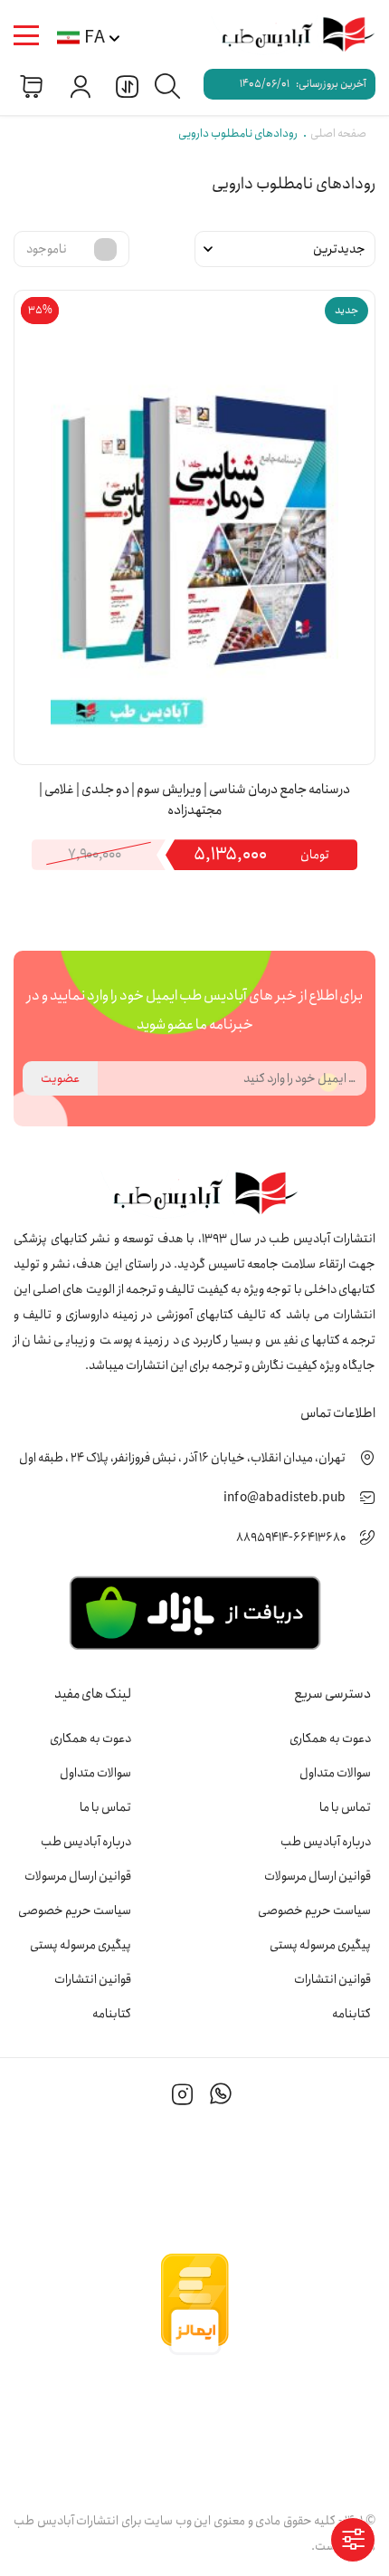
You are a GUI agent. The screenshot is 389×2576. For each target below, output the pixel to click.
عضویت (60, 1078)
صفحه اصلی (338, 134)
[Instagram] (183, 2097)
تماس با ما (345, 1807)
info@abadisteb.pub (285, 1498)
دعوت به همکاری (330, 1738)
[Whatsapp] (221, 2097)
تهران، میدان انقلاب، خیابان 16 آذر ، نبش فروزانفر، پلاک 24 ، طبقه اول (182, 1458)
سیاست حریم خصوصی (314, 1910)
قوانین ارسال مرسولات (318, 1876)
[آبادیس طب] (289, 36)
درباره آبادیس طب (326, 1842)
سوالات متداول (335, 1773)
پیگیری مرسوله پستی (320, 1945)
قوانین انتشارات (332, 1979)
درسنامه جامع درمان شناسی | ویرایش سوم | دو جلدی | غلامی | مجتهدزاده (194, 800)
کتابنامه (351, 2014)
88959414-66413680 (291, 1537)
